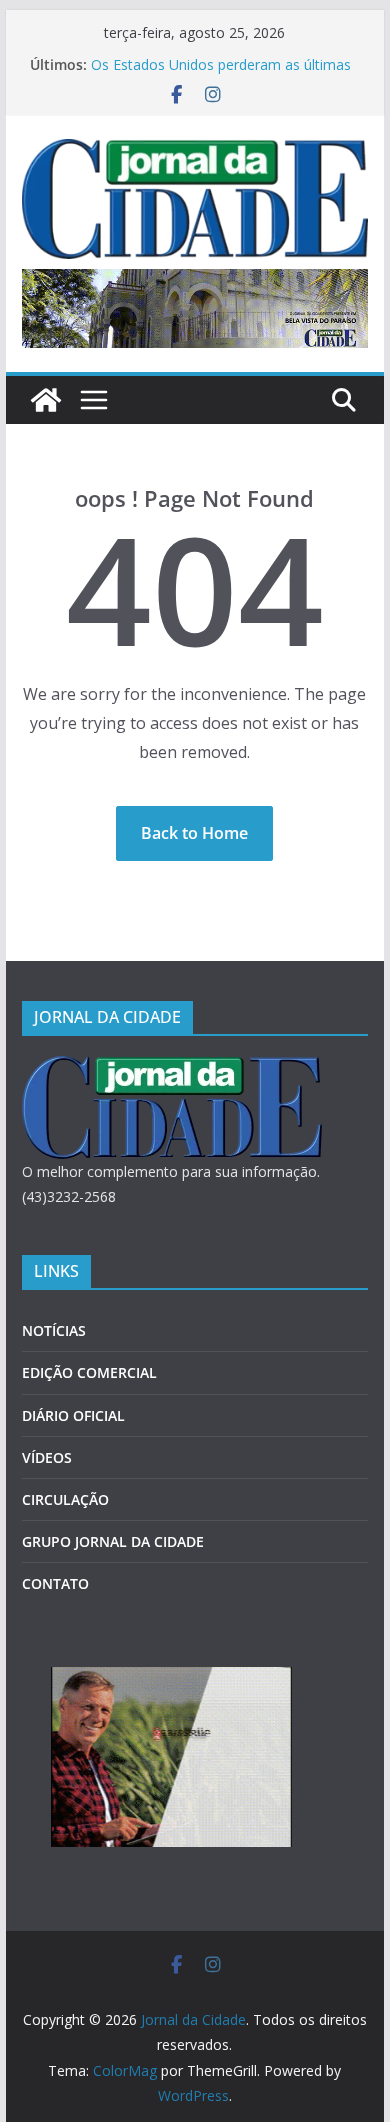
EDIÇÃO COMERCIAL (89, 1372)
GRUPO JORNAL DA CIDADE (113, 1541)
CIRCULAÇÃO (65, 1499)
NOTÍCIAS (54, 1330)
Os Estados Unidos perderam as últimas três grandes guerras (221, 74)
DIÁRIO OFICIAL (73, 1415)
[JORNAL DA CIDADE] (172, 1068)
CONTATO (55, 1583)
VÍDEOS (47, 1457)
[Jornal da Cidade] (46, 400)
